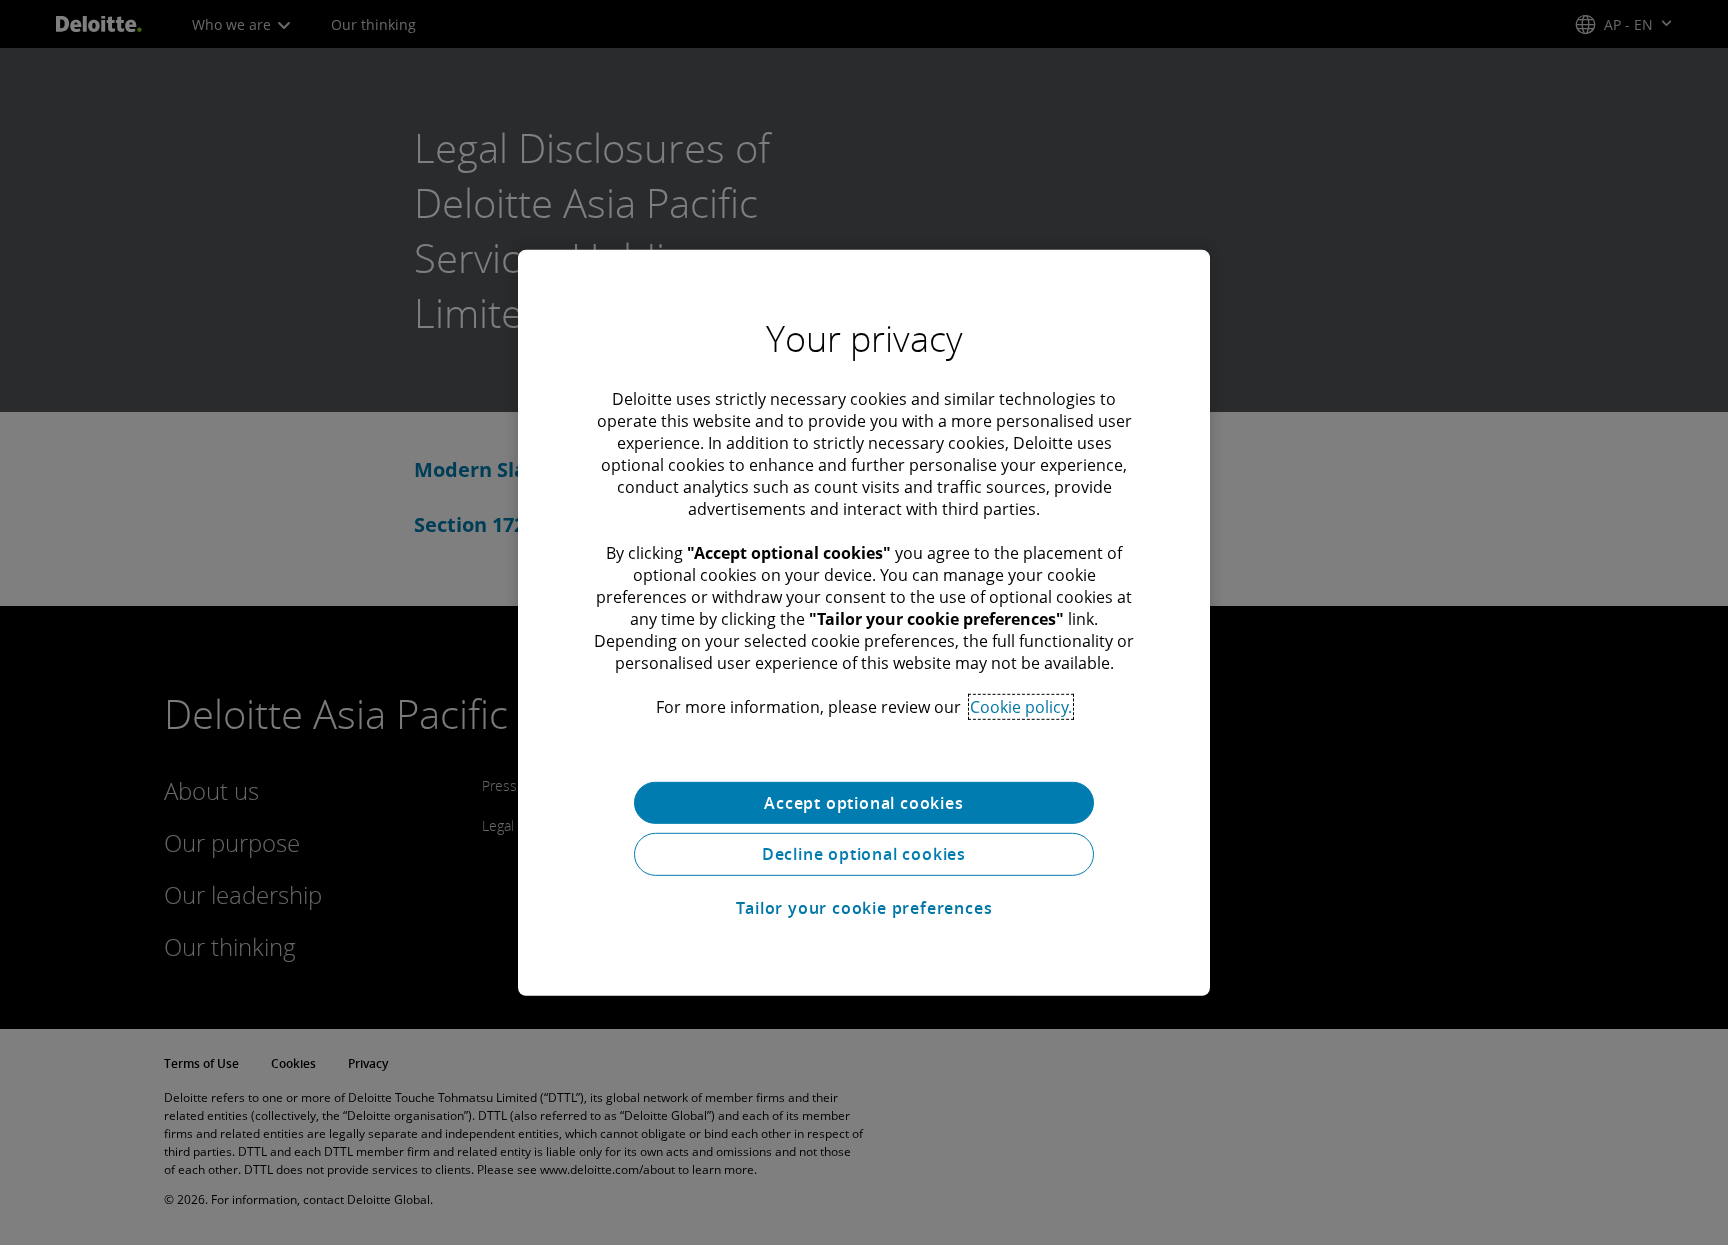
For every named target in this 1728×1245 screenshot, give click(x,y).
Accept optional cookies (863, 802)
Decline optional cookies (864, 854)
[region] (864, 622)
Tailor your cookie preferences (864, 908)
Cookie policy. (1021, 706)
